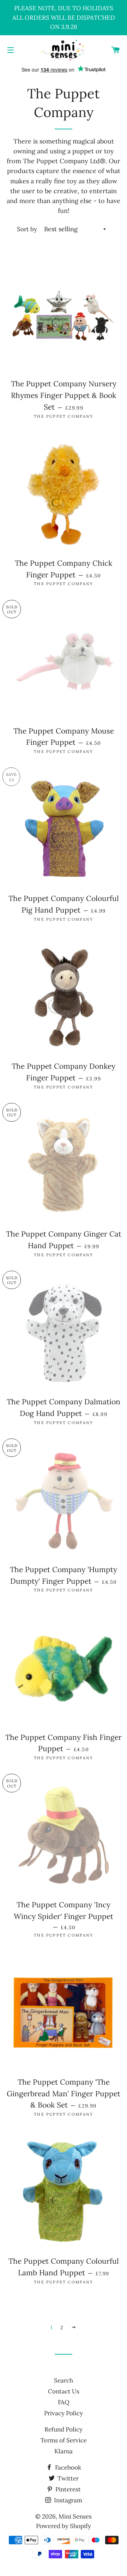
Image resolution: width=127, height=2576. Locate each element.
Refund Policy (64, 2429)
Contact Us (64, 2391)
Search (64, 2380)
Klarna (64, 2451)
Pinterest (67, 2489)
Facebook (67, 2467)
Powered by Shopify (64, 2526)
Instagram (67, 2500)
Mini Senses (75, 2516)
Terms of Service (64, 2440)
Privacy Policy (64, 2413)
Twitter (67, 2478)
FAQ (64, 2402)
